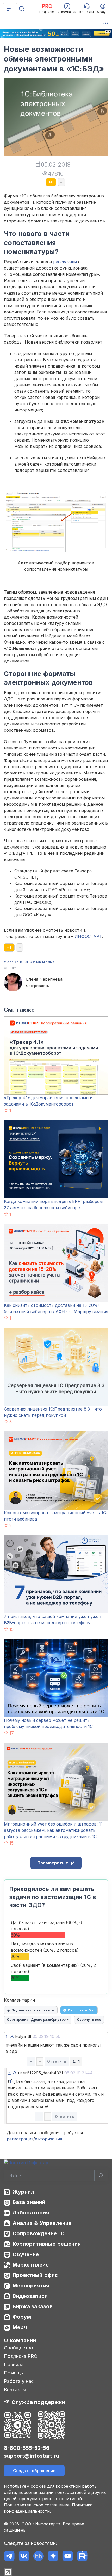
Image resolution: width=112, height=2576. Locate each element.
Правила (14, 2364)
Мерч (20, 2327)
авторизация (48, 2139)
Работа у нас (19, 2381)
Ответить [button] (57, 2061)
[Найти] (101, 2175)
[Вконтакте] (24, 2556)
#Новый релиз (44, 962)
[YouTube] (68, 2556)
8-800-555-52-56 (27, 2448)
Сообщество (18, 2348)
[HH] (38, 2556)
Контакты (15, 2389)
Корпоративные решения (47, 2244)
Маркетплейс (31, 2265)
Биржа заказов (33, 2306)
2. (10, 2073)
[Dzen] (53, 2556)
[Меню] (9, 9)
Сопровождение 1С (39, 2233)
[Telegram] (9, 2556)
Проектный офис (35, 2275)
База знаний (29, 2202)
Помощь (14, 2373)
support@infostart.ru (32, 2456)
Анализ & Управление (42, 2223)
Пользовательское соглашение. (37, 2505)
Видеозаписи (30, 2296)
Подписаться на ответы (33, 2010)
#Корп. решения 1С (18, 962)
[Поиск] (22, 9)
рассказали (65, 262)
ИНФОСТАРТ (88, 936)
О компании (20, 2340)
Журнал (23, 2192)
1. (7, 2037)
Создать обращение (34, 2471)
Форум (22, 2317)
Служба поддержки (38, 2402)
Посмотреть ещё (56, 1863)
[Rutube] (82, 2556)
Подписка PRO (21, 2356)
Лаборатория (31, 2213)
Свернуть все (89, 2019)
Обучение (26, 2254)
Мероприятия (31, 2286)
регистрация (20, 2139)
